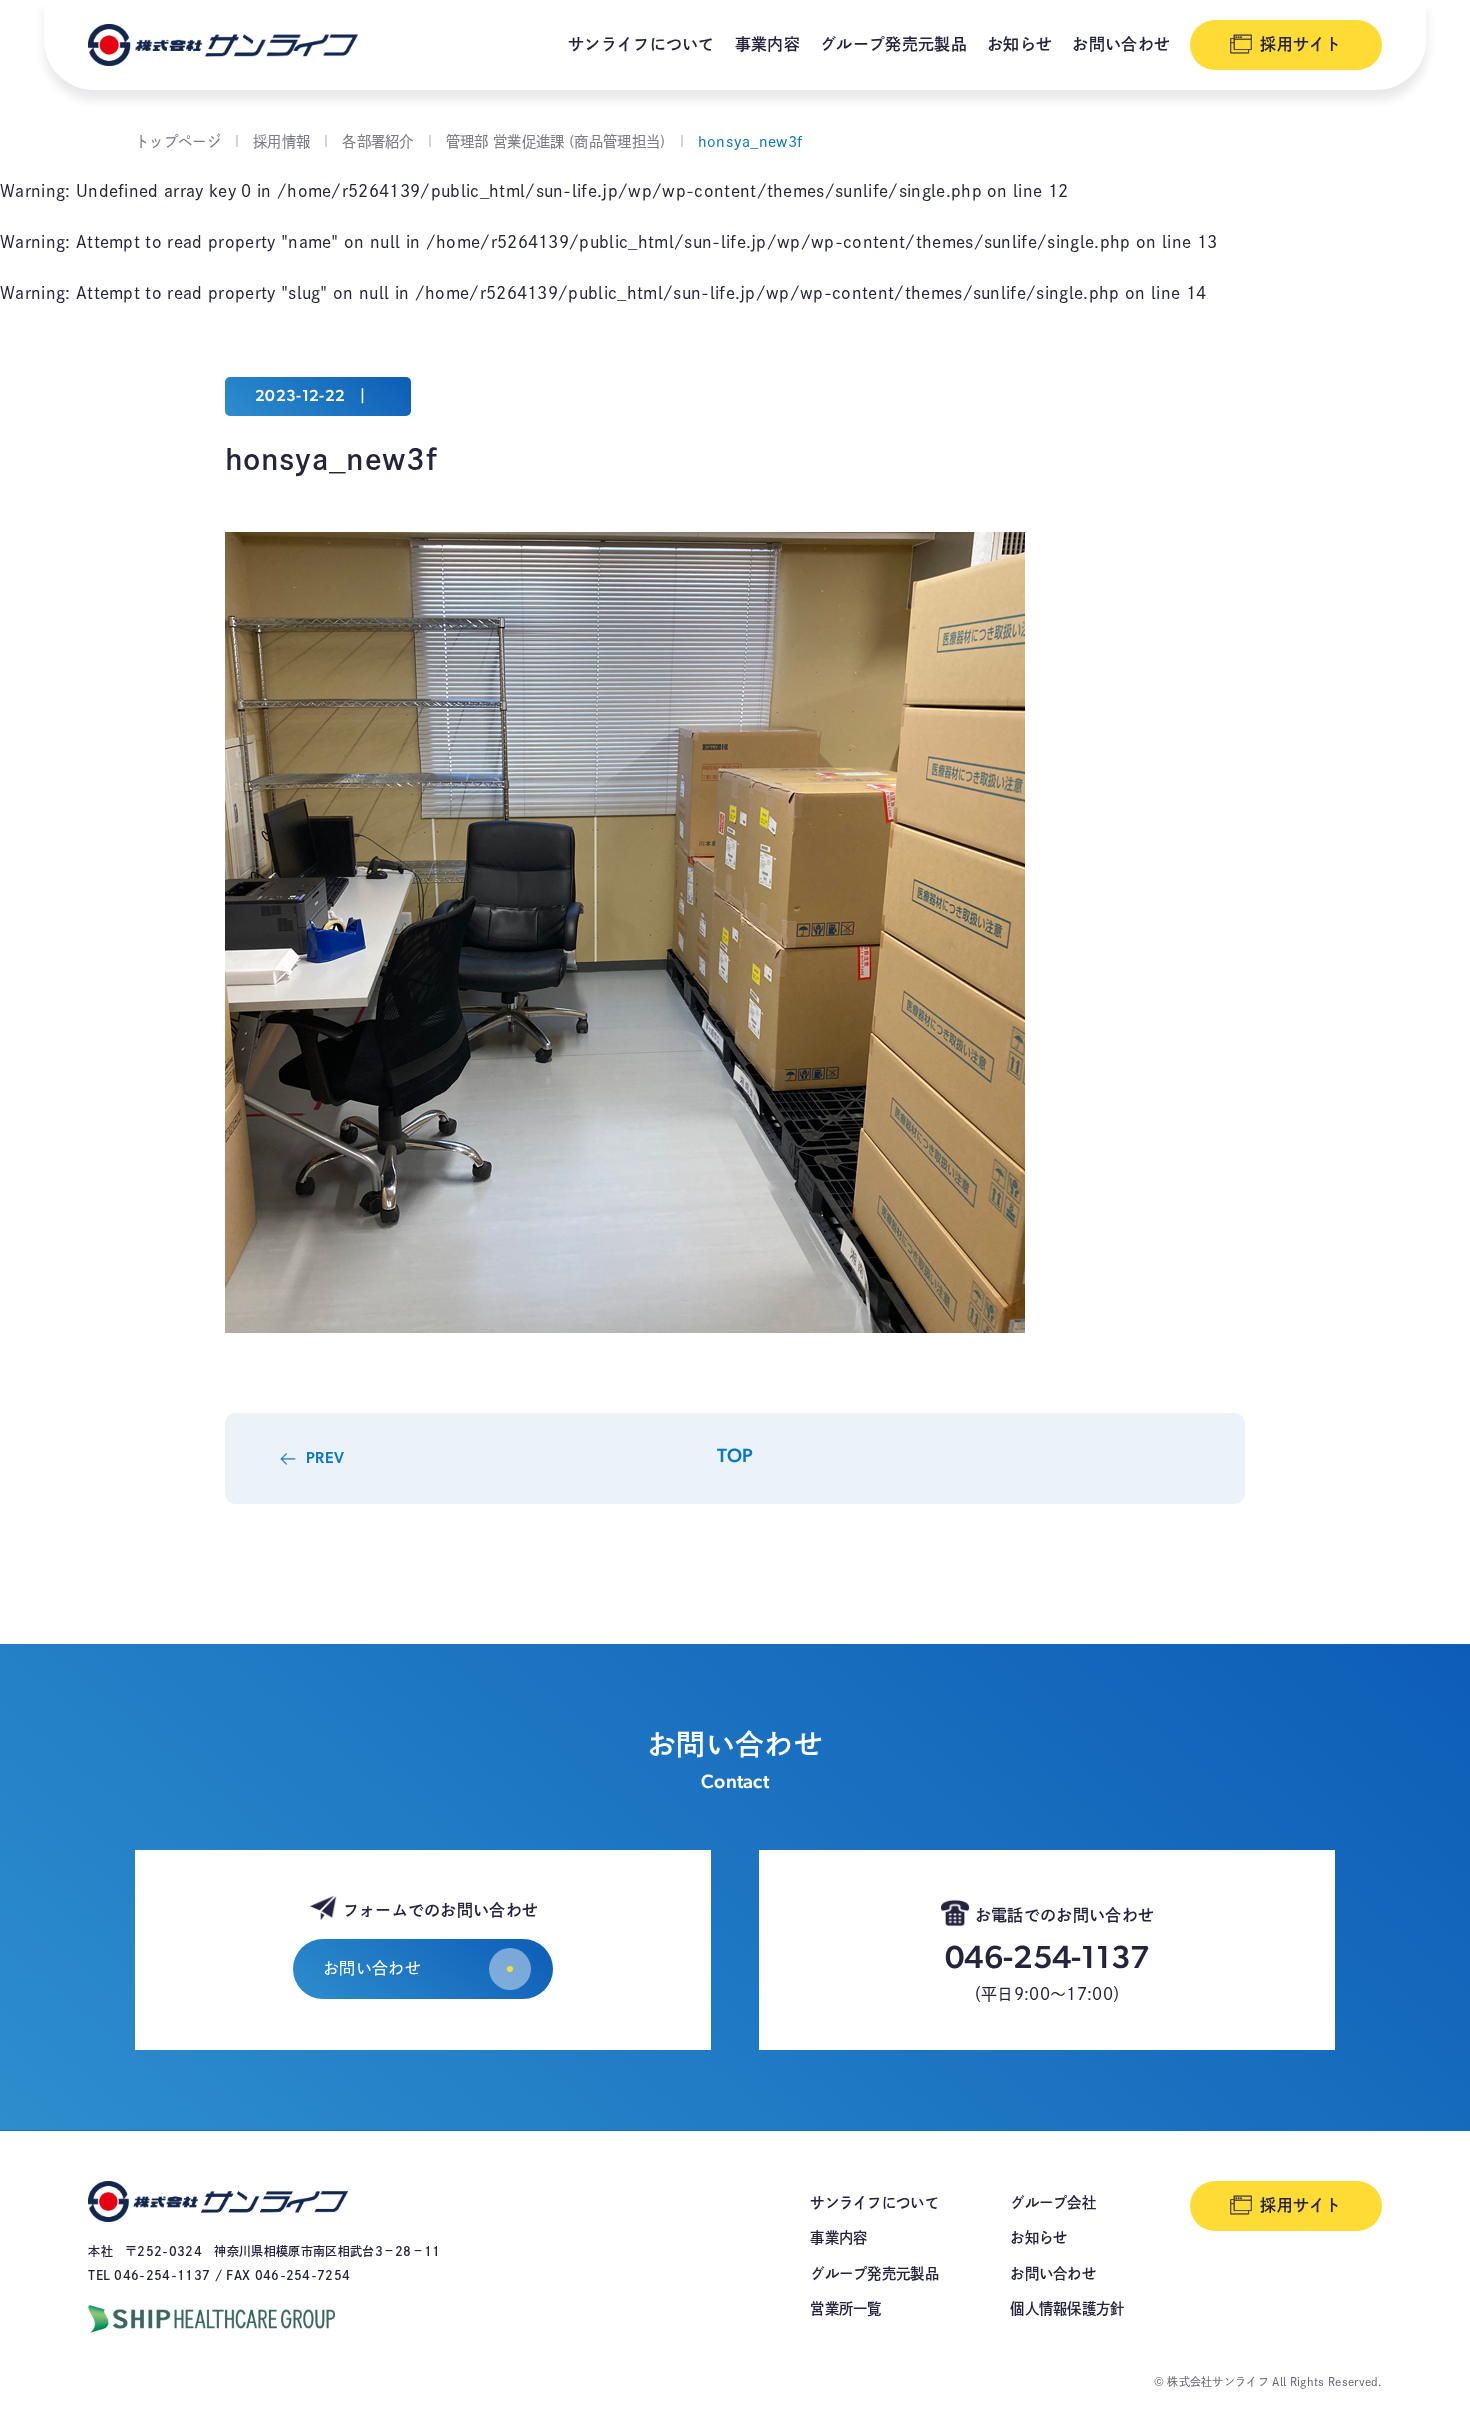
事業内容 (767, 44)
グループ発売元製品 (893, 44)
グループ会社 (1053, 2202)
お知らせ (1019, 44)
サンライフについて (641, 44)
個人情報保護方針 (1067, 2308)
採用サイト (1301, 44)
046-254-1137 (1047, 1960)
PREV (325, 1459)
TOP (735, 1457)
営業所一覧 (846, 2308)
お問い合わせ (1121, 44)
